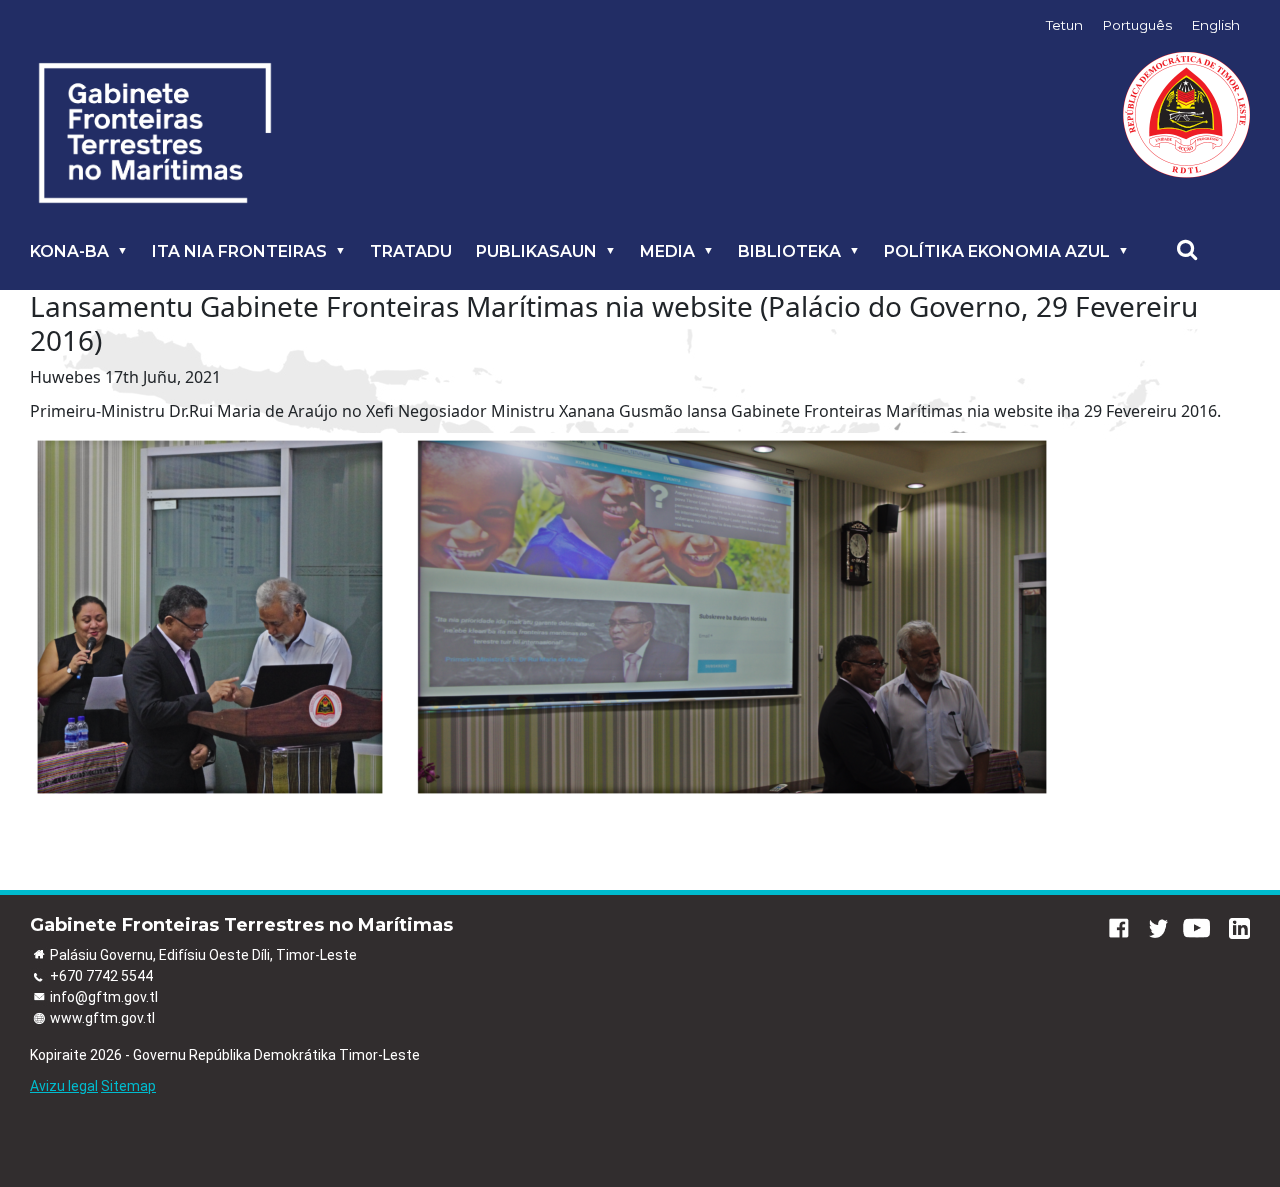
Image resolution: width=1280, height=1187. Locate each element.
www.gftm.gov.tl (102, 1018)
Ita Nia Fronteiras (239, 251)
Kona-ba (69, 251)
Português (1137, 25)
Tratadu (411, 251)
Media (667, 251)
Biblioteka (789, 251)
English (1216, 25)
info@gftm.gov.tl (104, 997)
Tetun (1064, 25)
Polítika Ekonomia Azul (997, 251)
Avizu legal (64, 1086)
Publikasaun (536, 251)
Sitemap (128, 1086)
